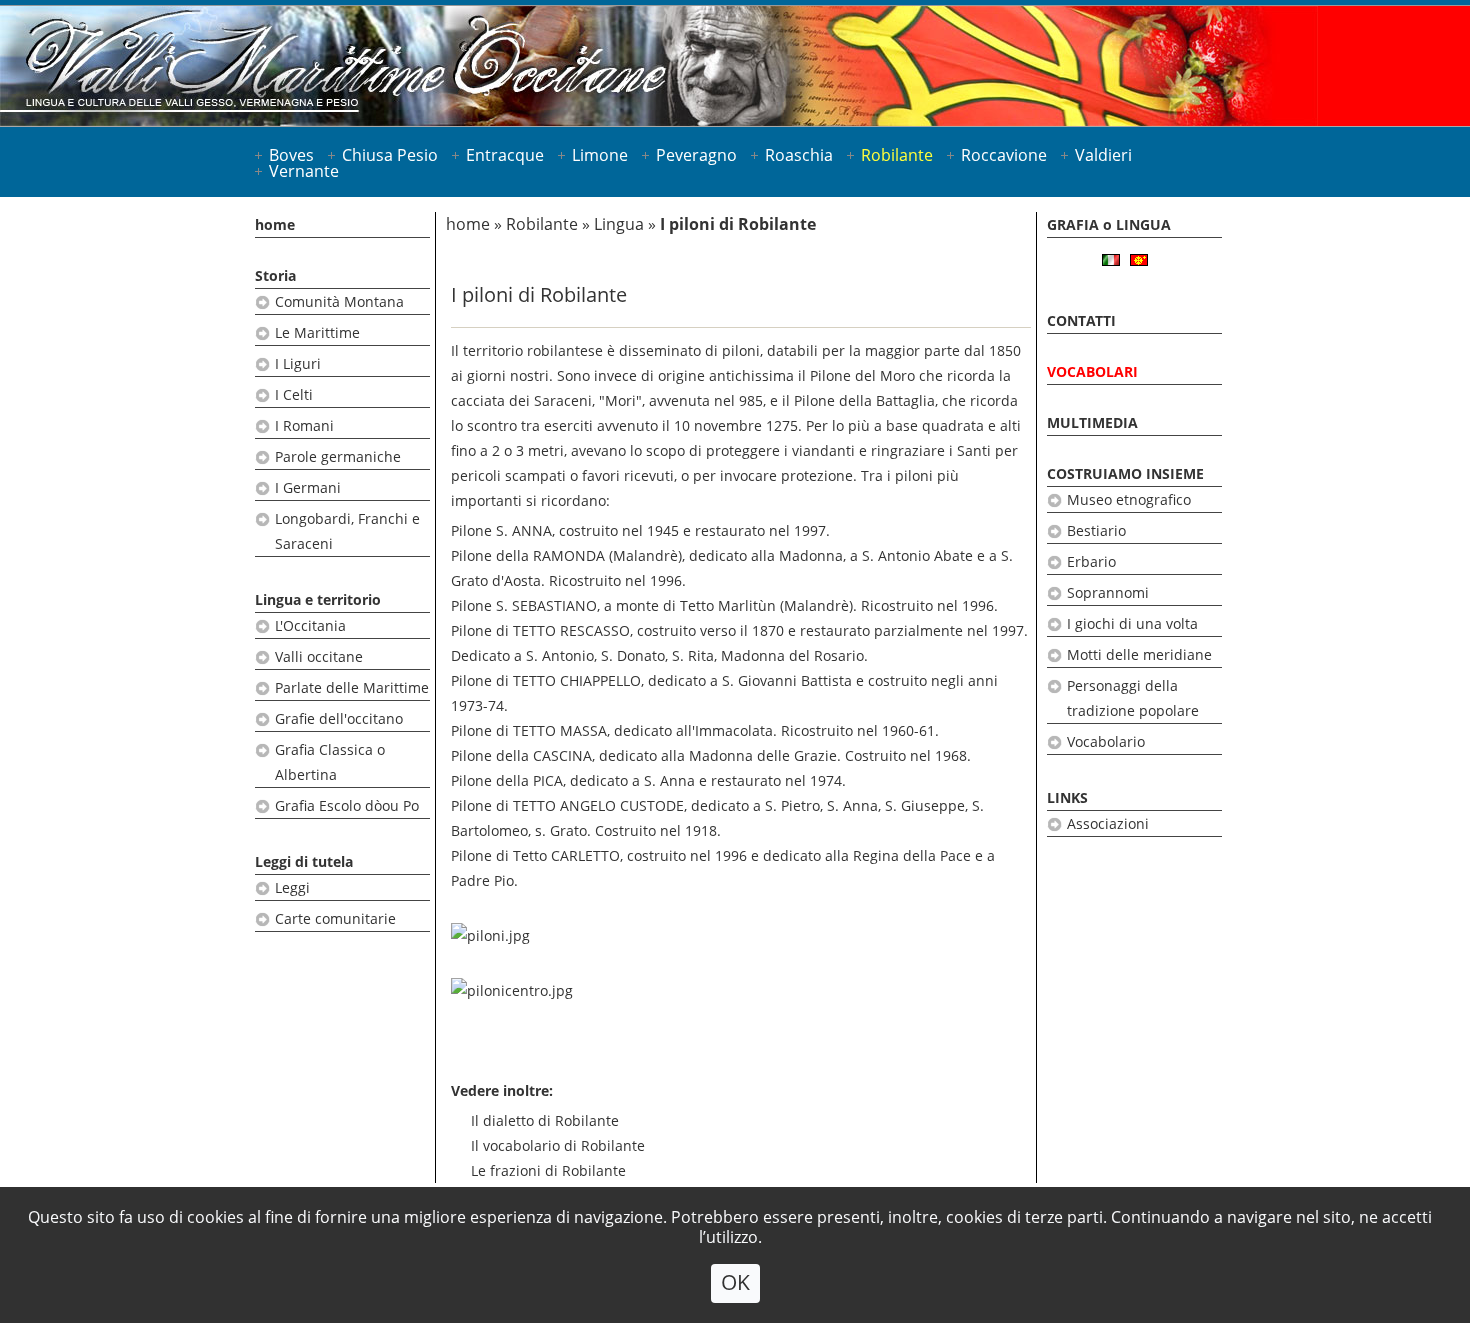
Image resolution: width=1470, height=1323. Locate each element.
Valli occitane (319, 656)
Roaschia (799, 155)
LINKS (1067, 797)
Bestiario (1096, 530)
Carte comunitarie (335, 918)
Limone (600, 155)
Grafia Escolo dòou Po (347, 805)
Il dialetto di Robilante (545, 1120)
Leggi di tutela (304, 861)
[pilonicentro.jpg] (512, 990)
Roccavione (1004, 155)
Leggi (292, 887)
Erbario (1091, 561)
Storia (275, 275)
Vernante (304, 171)
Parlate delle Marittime (352, 687)
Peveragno (696, 155)
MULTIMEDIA (1092, 422)
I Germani (308, 487)
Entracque (505, 155)
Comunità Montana (339, 301)
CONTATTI (1081, 320)
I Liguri (298, 363)
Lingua (619, 224)
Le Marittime (317, 332)
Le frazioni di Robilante (548, 1170)
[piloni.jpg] (490, 935)
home (275, 224)
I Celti (294, 394)
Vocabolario (1106, 741)
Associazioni (1108, 823)
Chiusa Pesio (390, 155)
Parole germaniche (338, 456)
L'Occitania (310, 625)
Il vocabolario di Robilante (558, 1145)
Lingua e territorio (318, 599)
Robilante (897, 155)
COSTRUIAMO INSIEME (1125, 473)
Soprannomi (1108, 592)
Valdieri (1103, 155)
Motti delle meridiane (1139, 654)
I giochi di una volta (1132, 623)
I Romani (304, 425)
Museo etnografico (1129, 499)
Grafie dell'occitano (339, 718)
